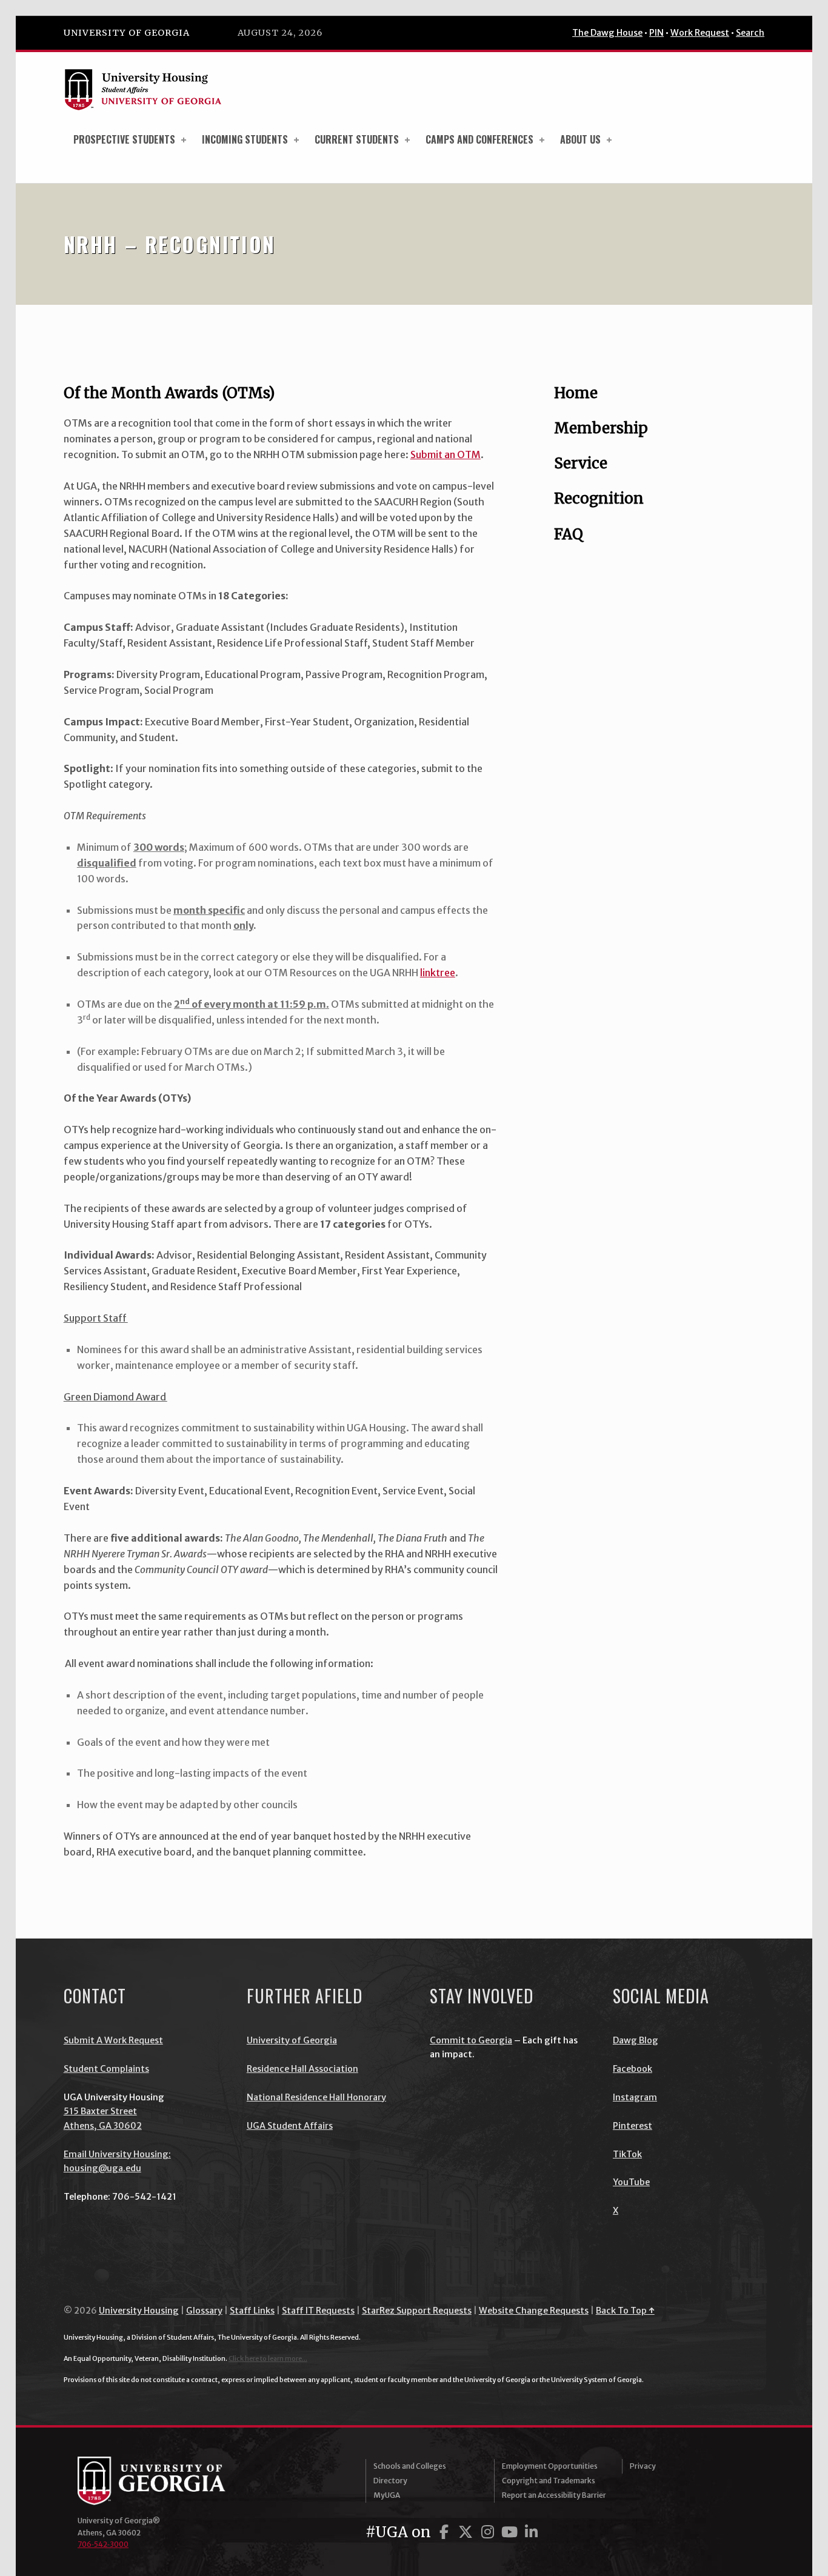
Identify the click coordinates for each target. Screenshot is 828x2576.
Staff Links (252, 2311)
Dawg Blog (636, 2040)
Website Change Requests (534, 2311)
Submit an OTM (446, 454)
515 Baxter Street (100, 2111)
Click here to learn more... (268, 2358)
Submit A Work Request (113, 2040)
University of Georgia (127, 33)
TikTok (627, 2154)
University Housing (139, 2311)
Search (750, 33)
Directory (390, 2481)
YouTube (631, 2182)
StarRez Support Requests (417, 2311)
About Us (580, 139)
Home (576, 393)
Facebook (633, 2069)
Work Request (700, 33)
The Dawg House (607, 33)
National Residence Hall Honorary (316, 2097)
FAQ (569, 534)
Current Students (357, 139)
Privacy (643, 2466)
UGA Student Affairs (290, 2126)
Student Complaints (106, 2069)
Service (581, 463)
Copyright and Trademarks (549, 2481)
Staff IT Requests (318, 2311)
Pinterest (633, 2126)
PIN (656, 33)
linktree (438, 973)
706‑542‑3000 (103, 2544)
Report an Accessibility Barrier (554, 2495)
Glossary (204, 2311)
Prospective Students (124, 139)
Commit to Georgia (471, 2040)
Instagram (635, 2097)
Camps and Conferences (479, 139)
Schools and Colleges (410, 2466)
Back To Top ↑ (625, 2311)
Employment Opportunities (550, 2466)
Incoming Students (245, 139)
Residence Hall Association (302, 2069)
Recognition (599, 498)
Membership (601, 428)
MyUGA (387, 2495)
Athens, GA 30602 (103, 2126)
